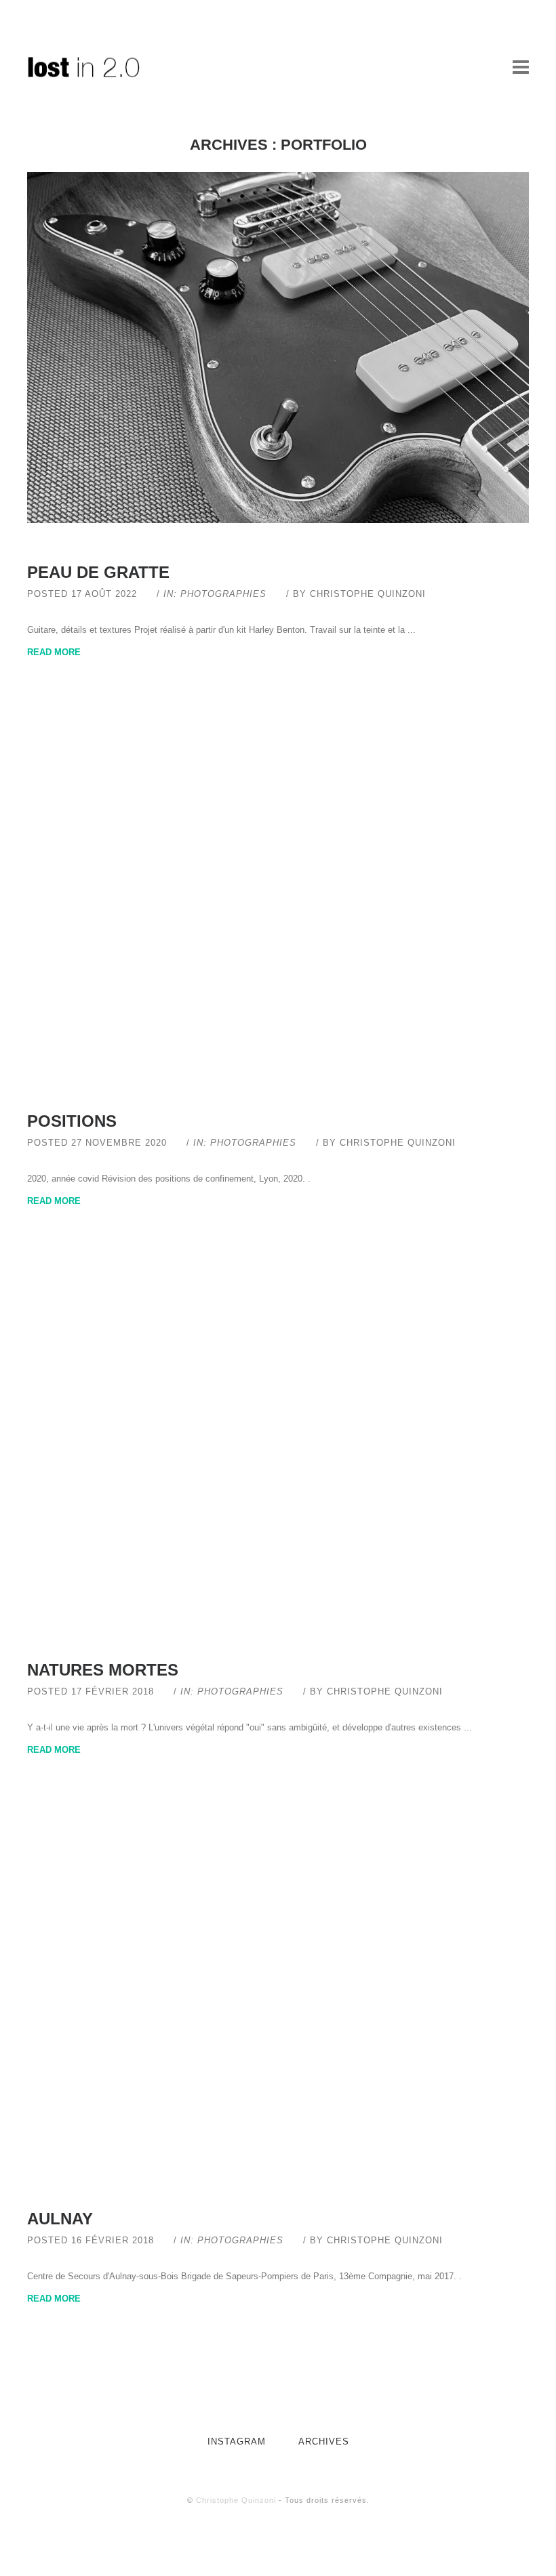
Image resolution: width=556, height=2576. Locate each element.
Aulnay (60, 2219)
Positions (72, 1121)
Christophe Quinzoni (236, 2500)
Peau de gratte (98, 572)
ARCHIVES (324, 2442)
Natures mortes (103, 1670)
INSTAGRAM (237, 2442)
